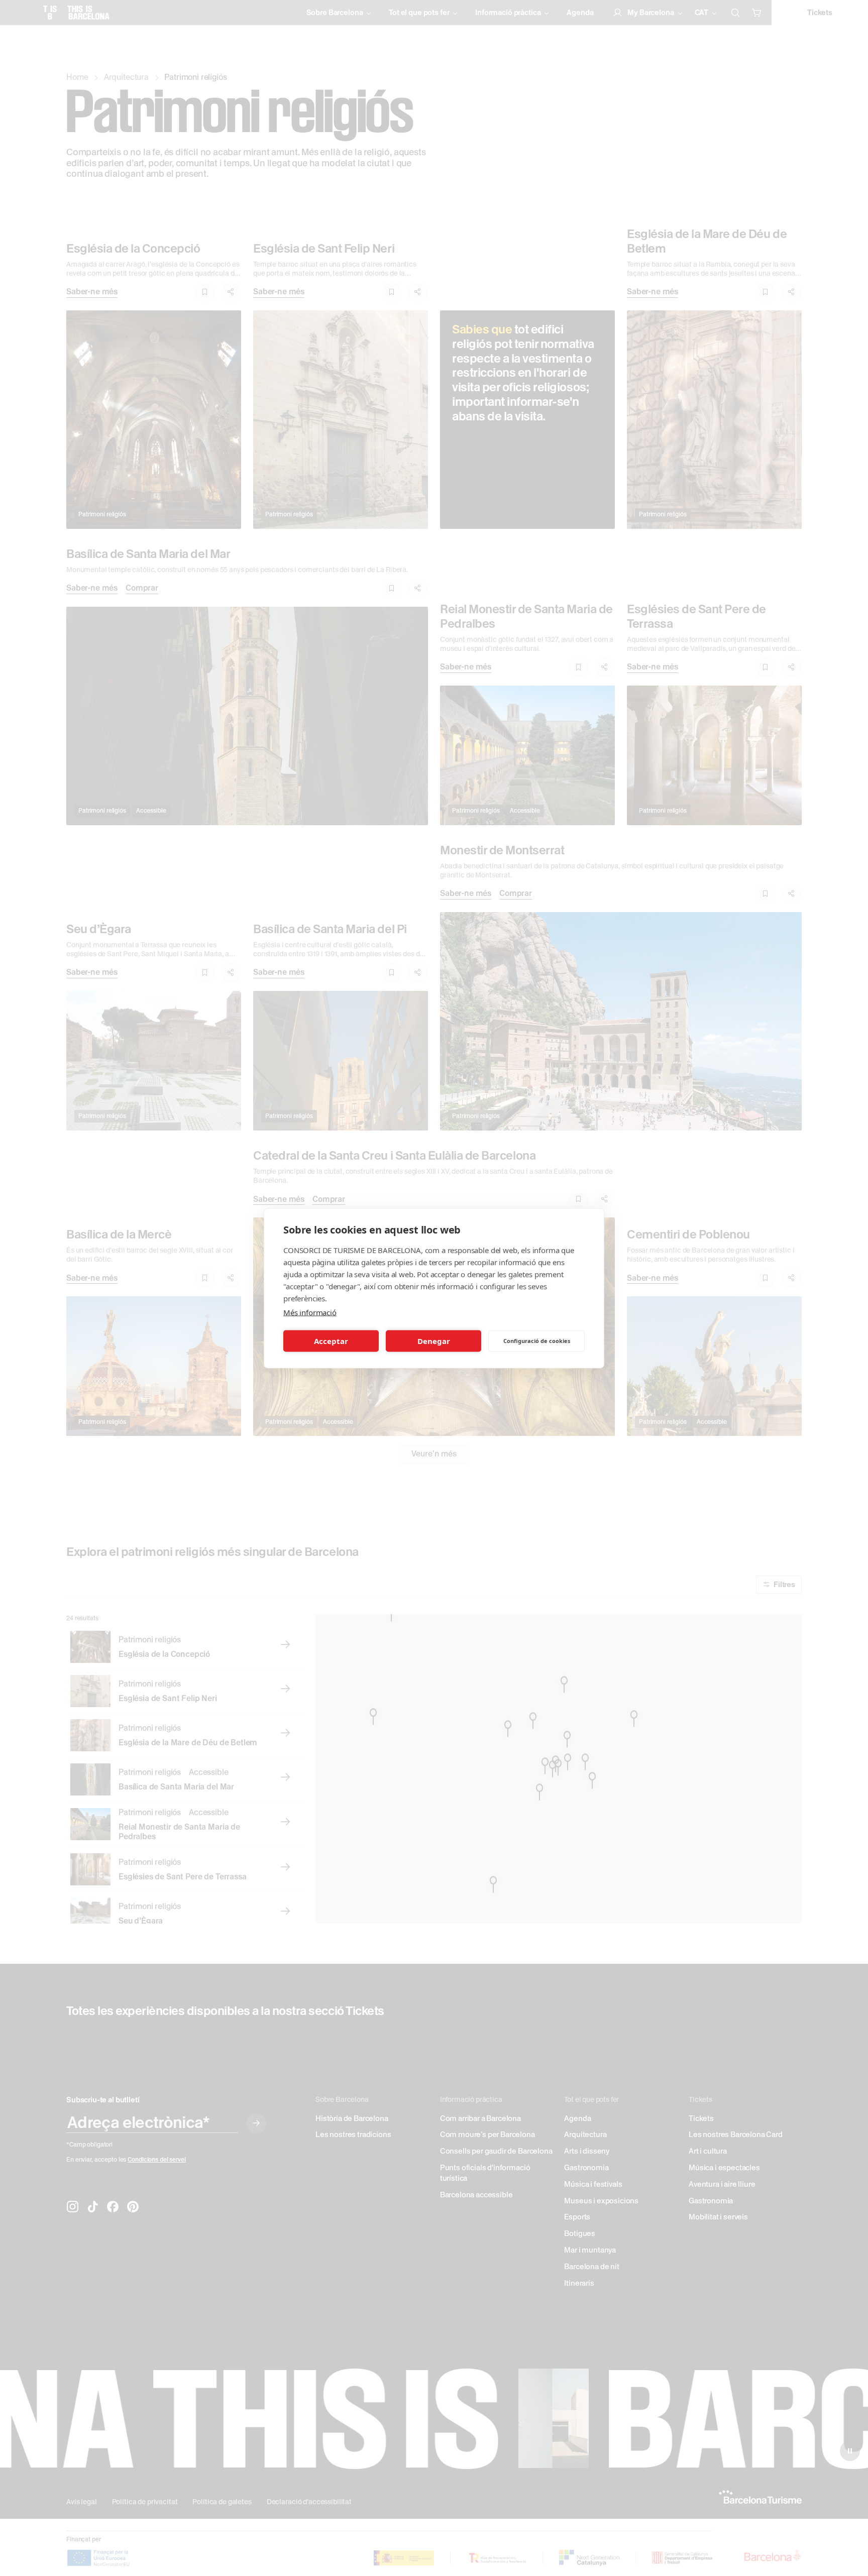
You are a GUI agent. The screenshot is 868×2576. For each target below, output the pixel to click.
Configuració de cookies (537, 1341)
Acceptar (331, 1341)
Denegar (434, 1341)
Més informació (310, 1312)
